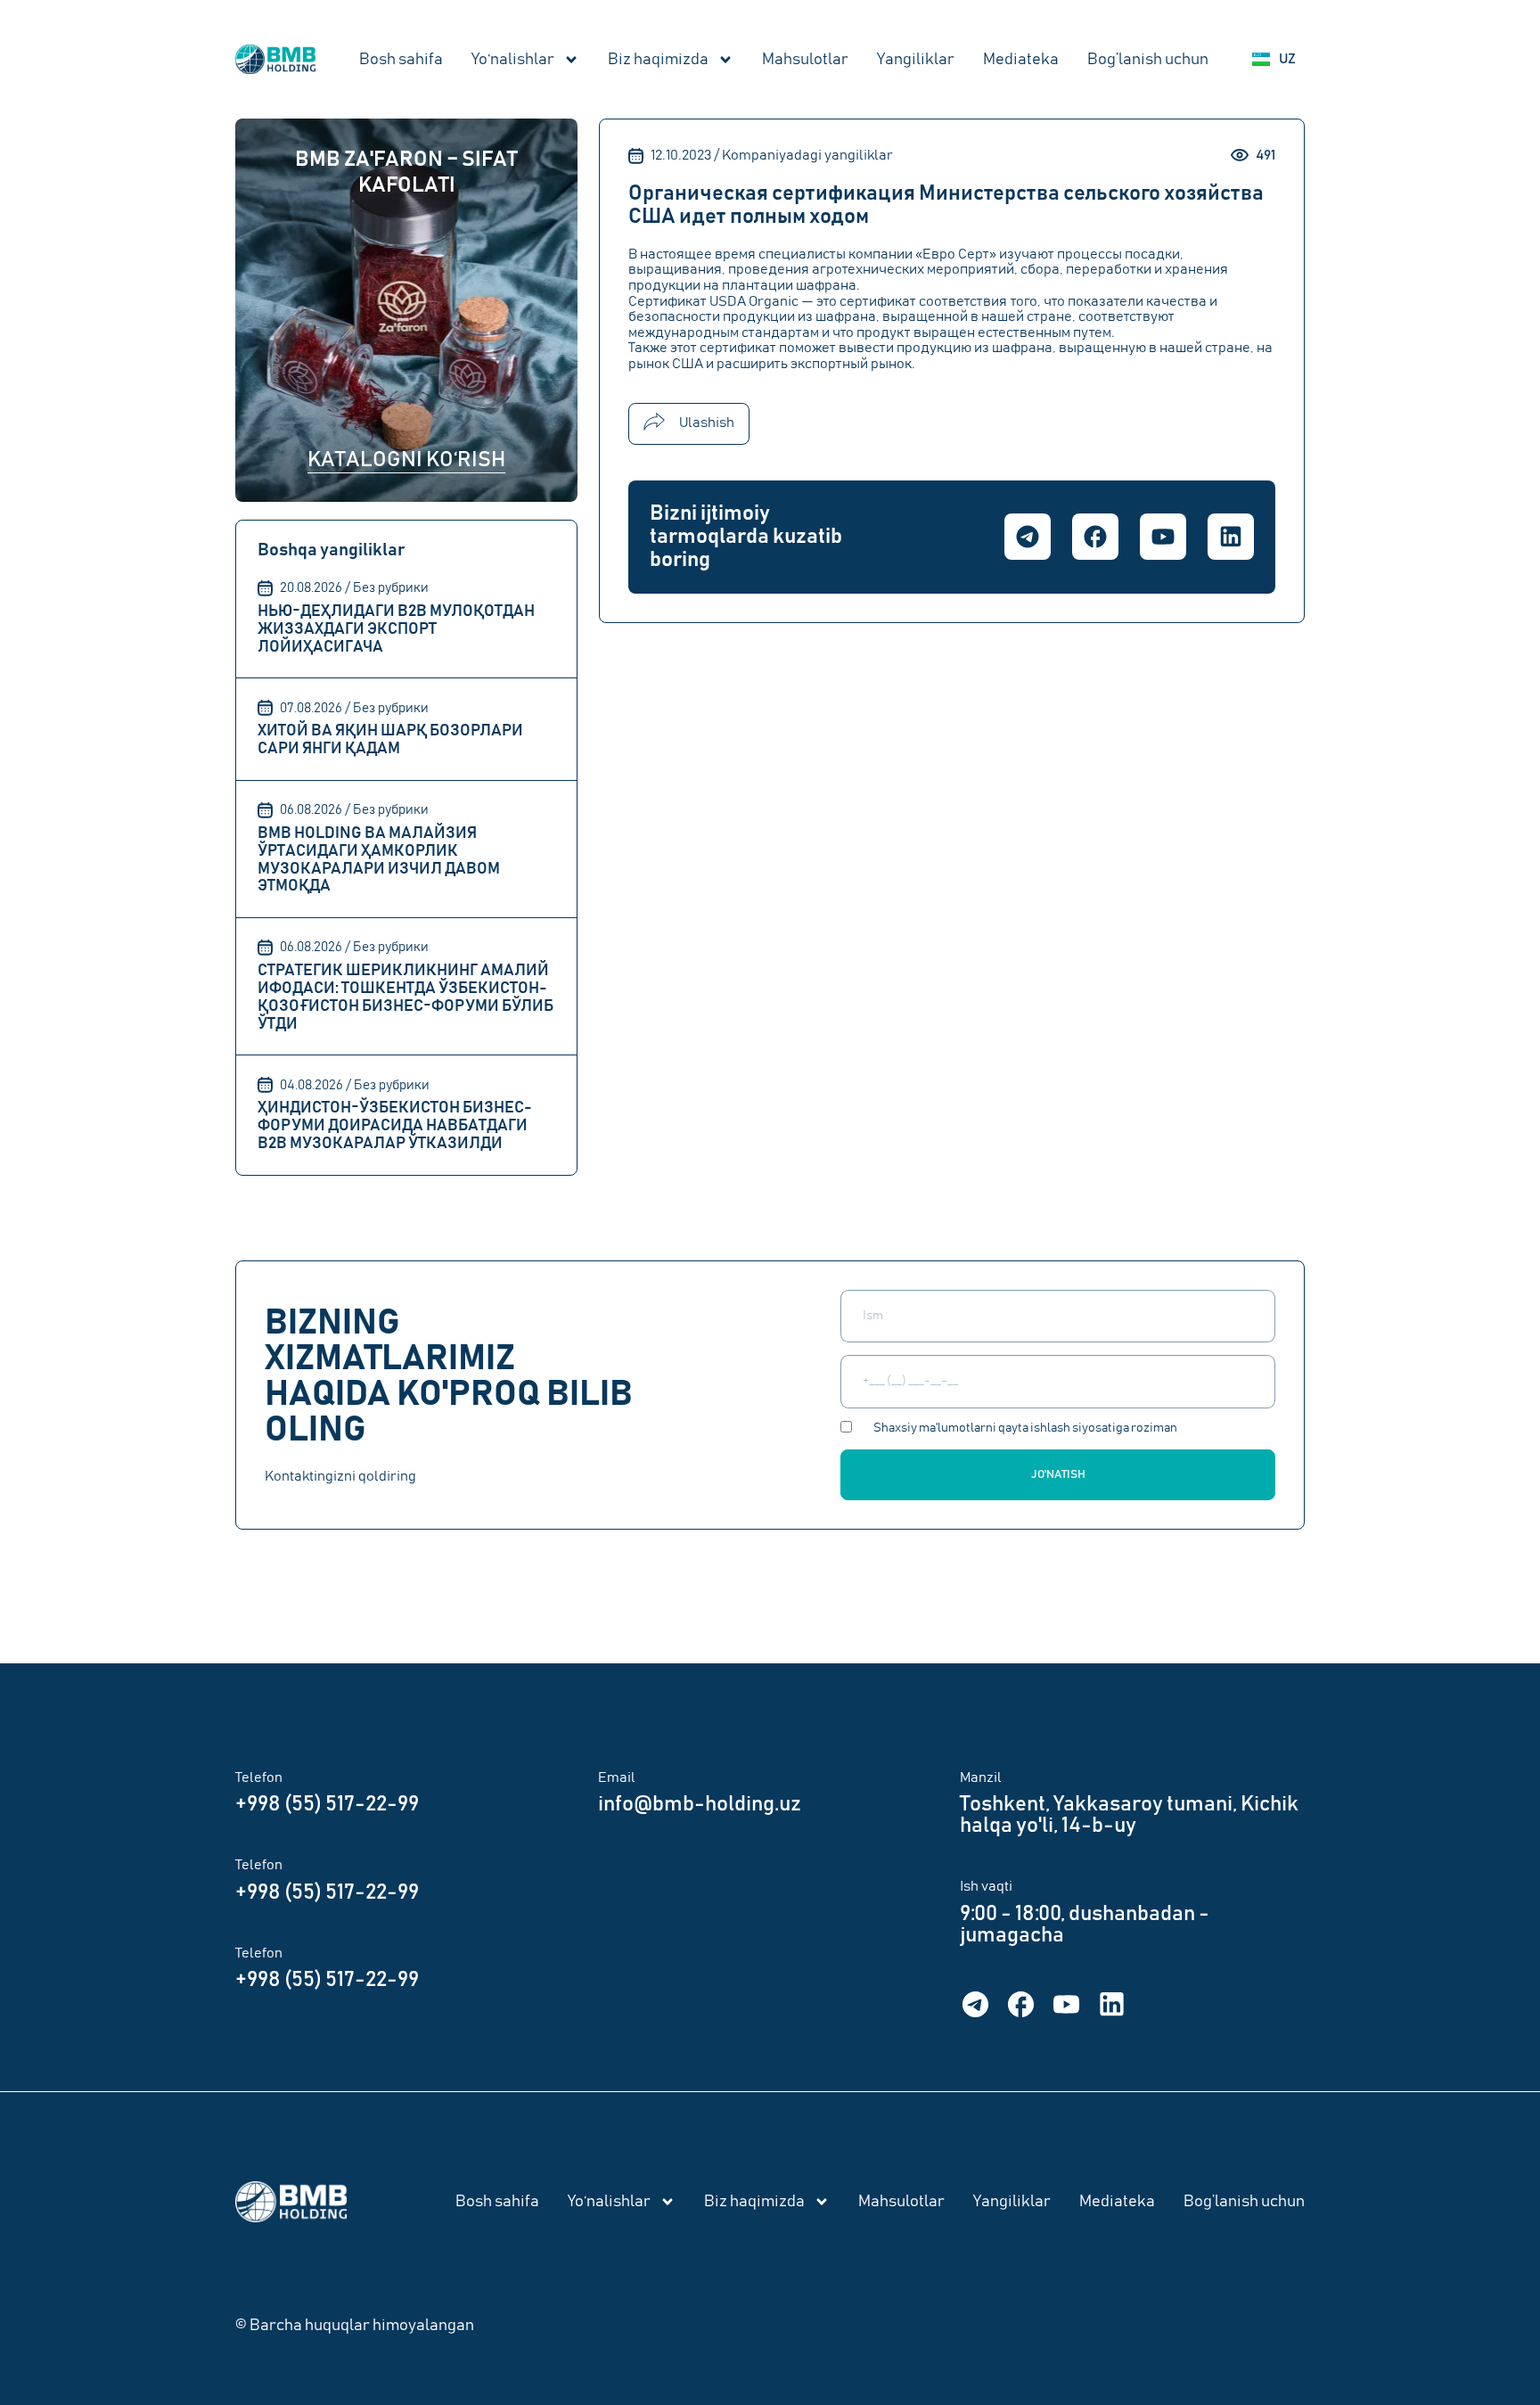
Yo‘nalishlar (513, 60)
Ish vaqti (986, 1886)
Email (617, 1777)
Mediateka (1021, 60)
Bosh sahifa (401, 60)
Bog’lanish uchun (1148, 60)
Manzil (981, 1777)
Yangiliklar (916, 60)
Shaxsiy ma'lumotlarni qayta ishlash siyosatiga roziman (1025, 1428)
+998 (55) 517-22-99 (327, 1804)
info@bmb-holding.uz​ (700, 1804)
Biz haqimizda (658, 60)
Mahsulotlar (805, 60)
